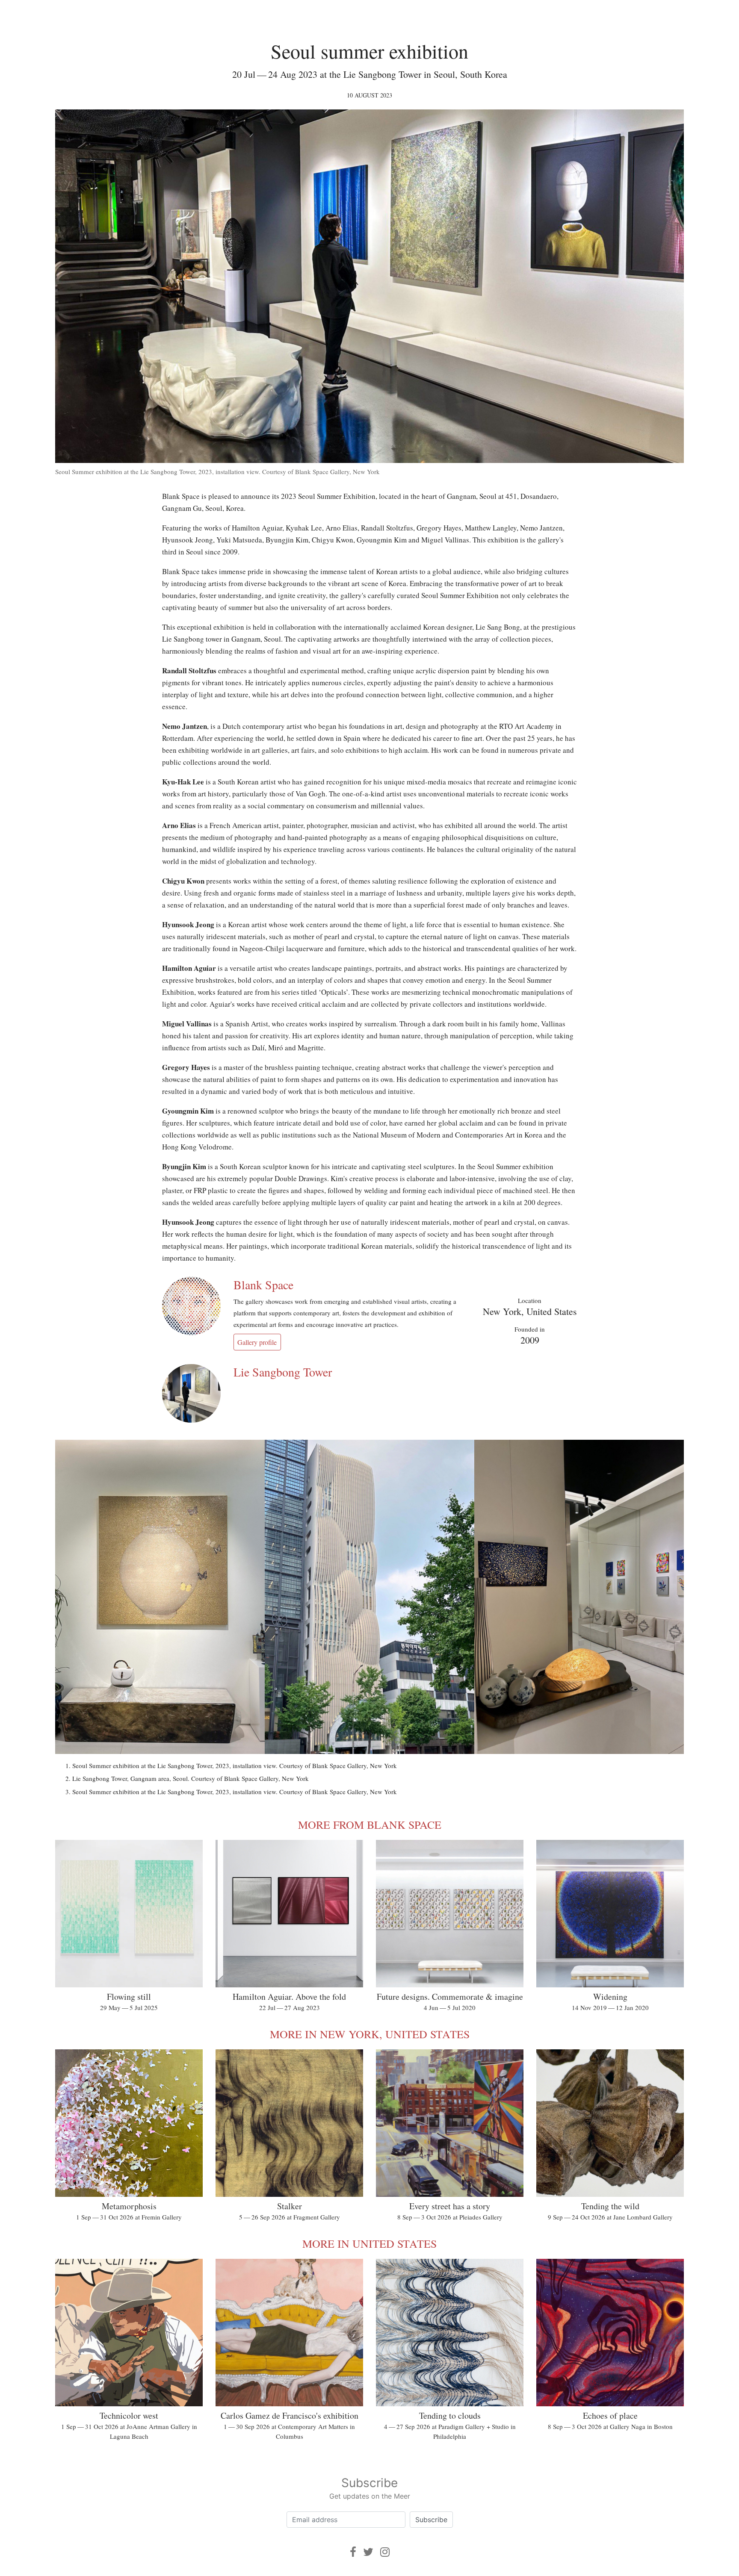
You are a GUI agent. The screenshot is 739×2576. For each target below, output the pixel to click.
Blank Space (263, 1285)
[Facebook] (353, 2552)
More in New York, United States (370, 2034)
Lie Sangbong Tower (283, 1372)
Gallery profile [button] (257, 1342)
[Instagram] (385, 2552)
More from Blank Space (370, 1824)
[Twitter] (368, 2552)
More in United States (369, 2243)
